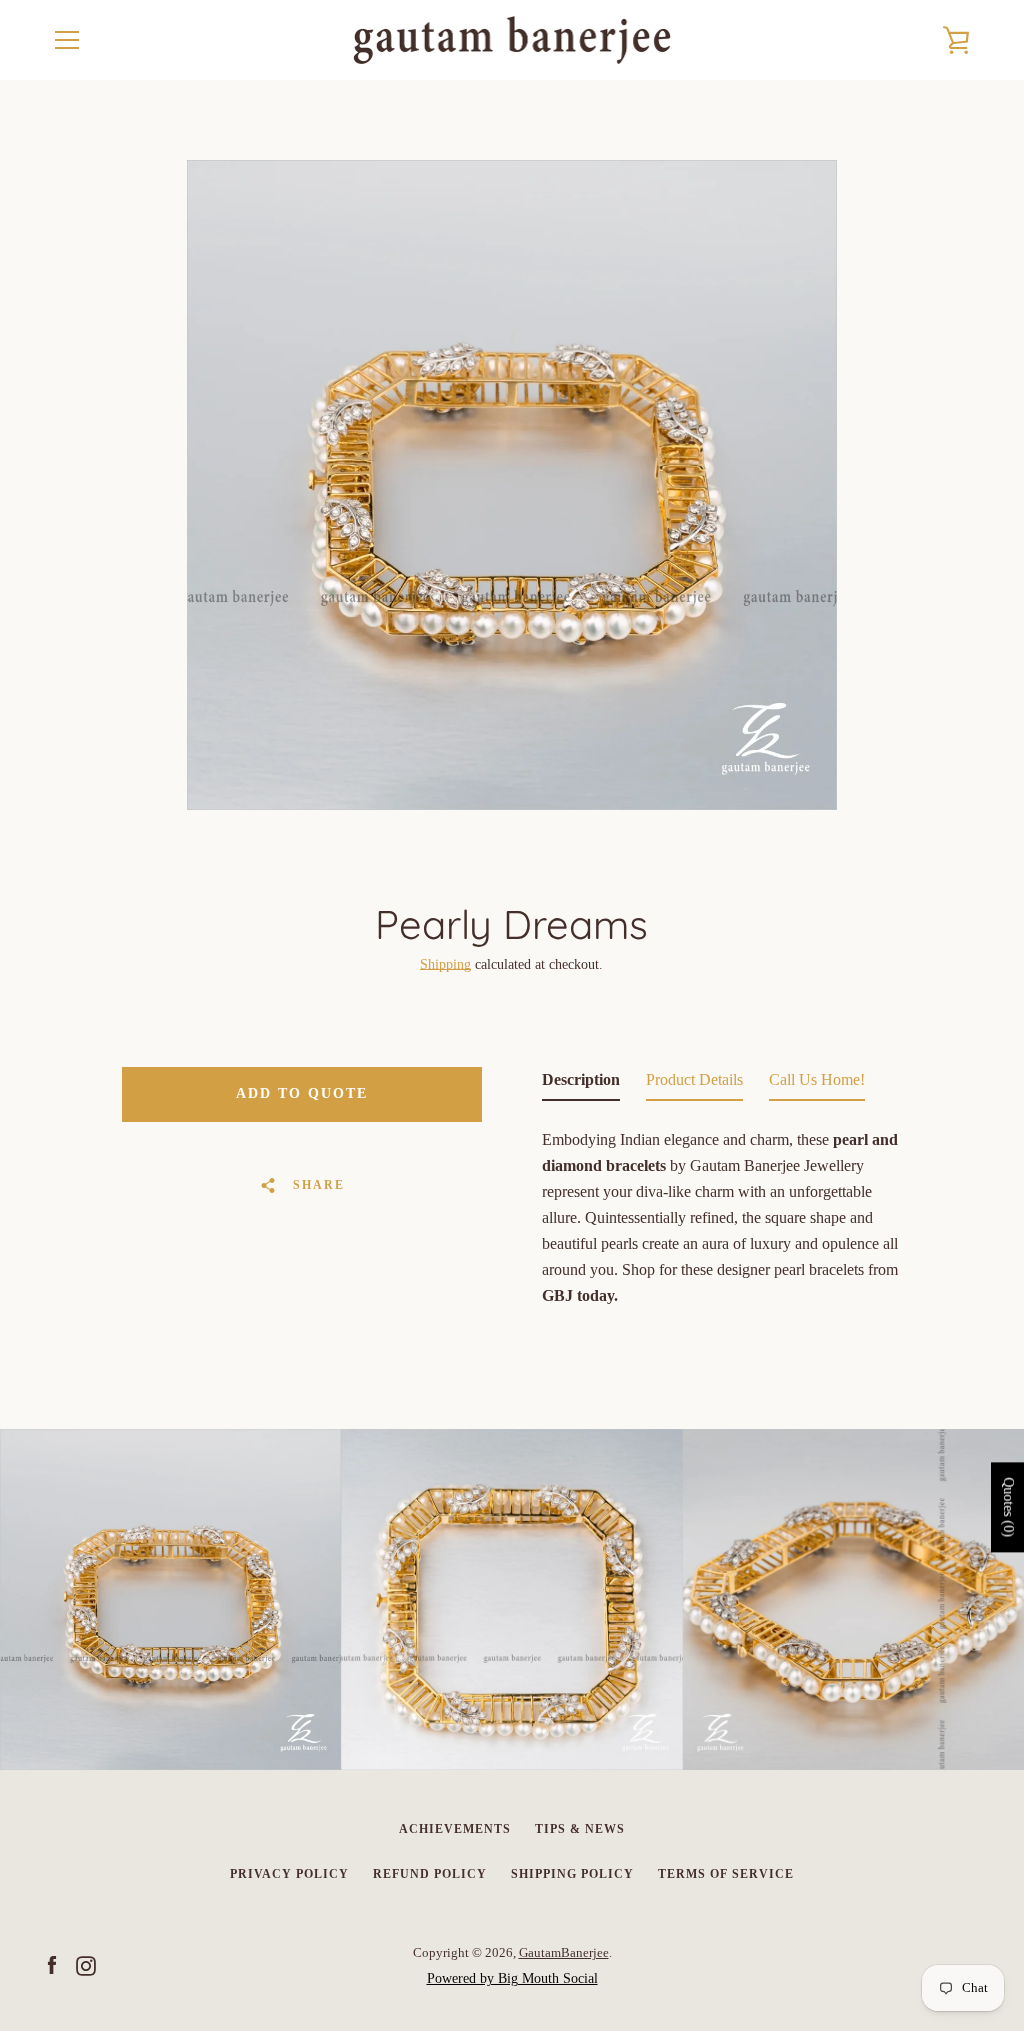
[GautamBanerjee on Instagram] (86, 1964)
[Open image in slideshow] (512, 485)
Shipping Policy (572, 1874)
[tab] (581, 1084)
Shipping (445, 964)
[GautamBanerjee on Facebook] (52, 1964)
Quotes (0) (1008, 1507)
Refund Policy (430, 1874)
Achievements (455, 1829)
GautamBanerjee (564, 1953)
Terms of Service (726, 1874)
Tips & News (580, 1829)
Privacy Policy (289, 1874)
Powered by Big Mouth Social (512, 1978)
